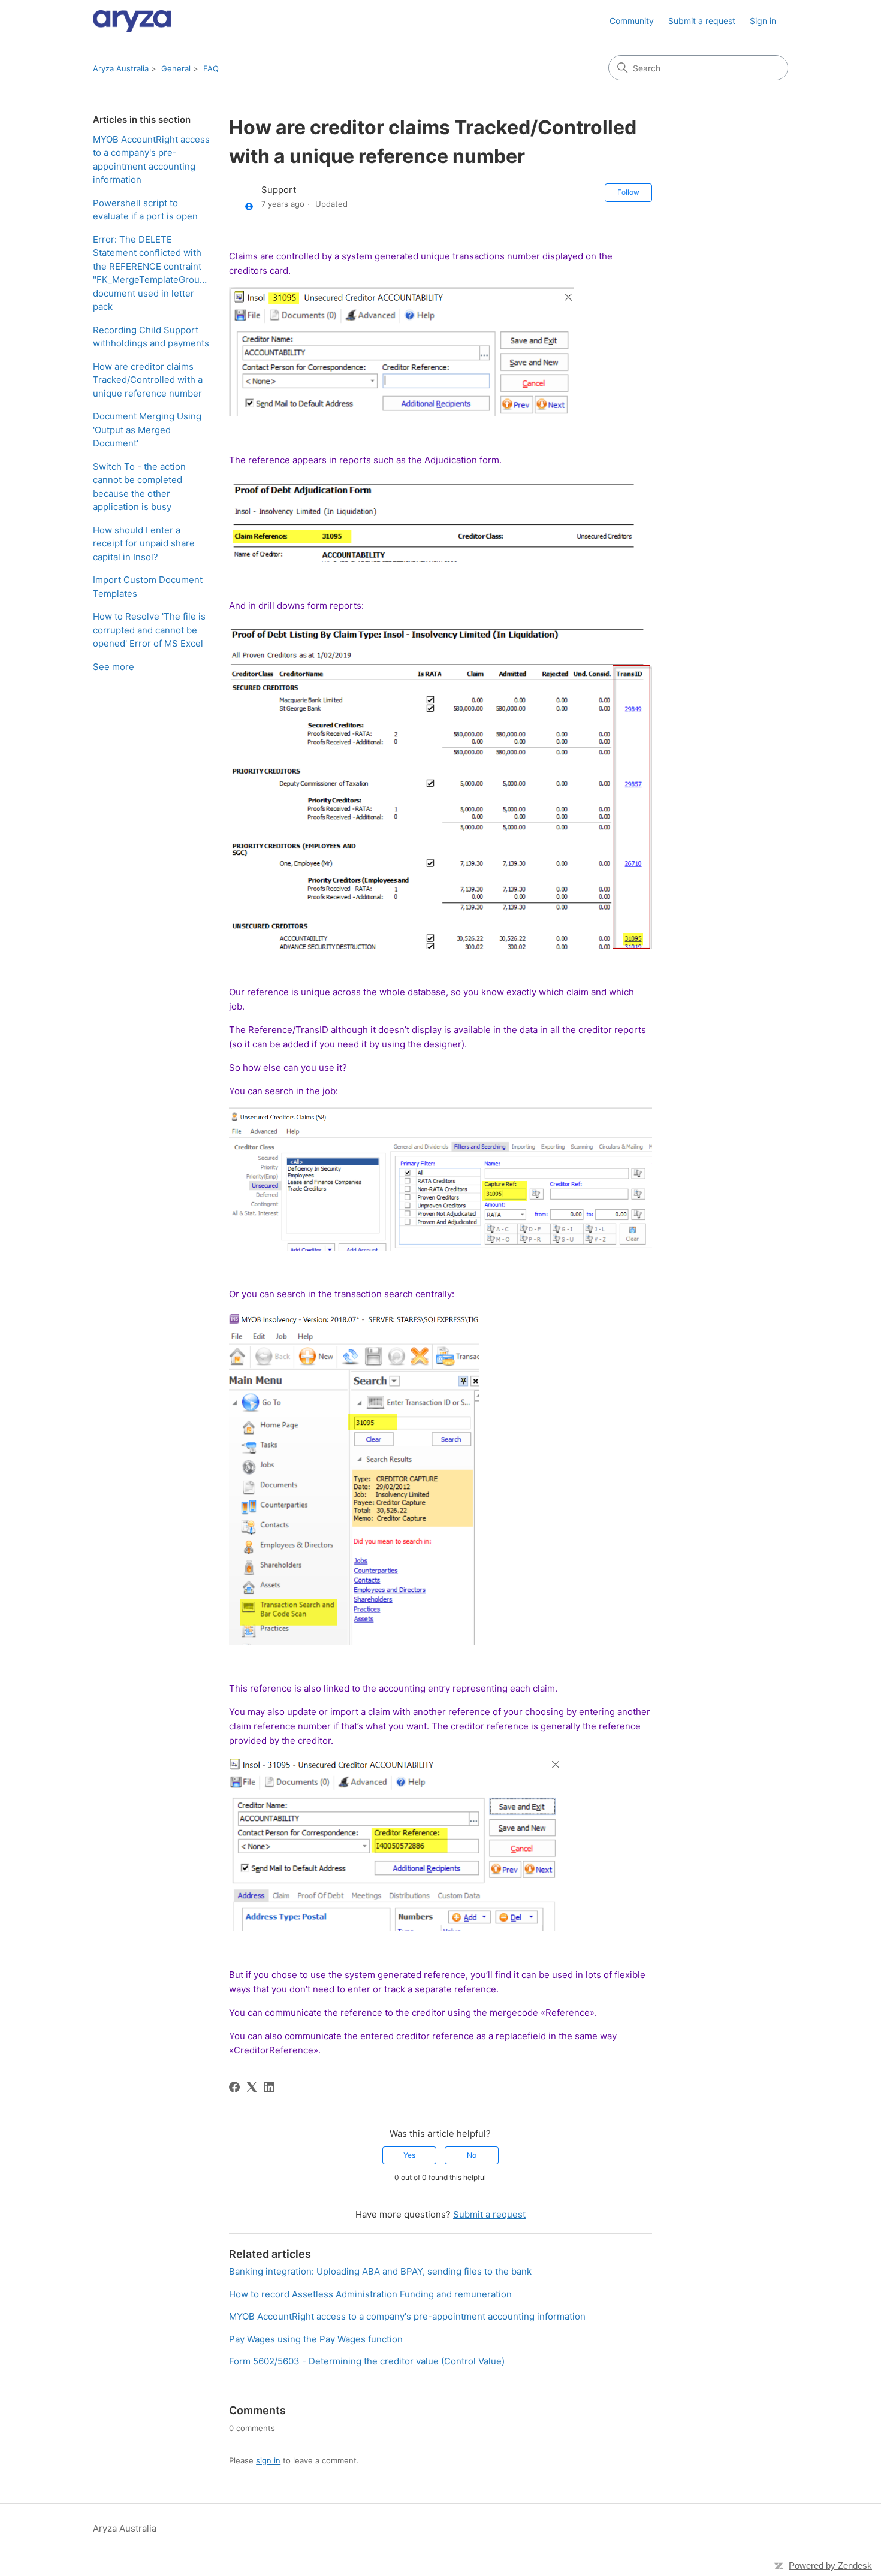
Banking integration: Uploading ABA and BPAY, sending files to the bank (380, 2271)
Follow (628, 192)
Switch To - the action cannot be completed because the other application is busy (139, 487)
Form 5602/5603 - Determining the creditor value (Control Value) (367, 2361)
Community (632, 21)
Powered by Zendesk (830, 2566)
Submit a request (702, 21)
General (176, 68)
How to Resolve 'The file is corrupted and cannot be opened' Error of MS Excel (149, 630)
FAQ (211, 68)
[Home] (132, 21)
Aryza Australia (121, 68)
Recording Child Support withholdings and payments (151, 337)
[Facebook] (234, 2087)
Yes (409, 2155)
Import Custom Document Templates (148, 587)
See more (114, 667)
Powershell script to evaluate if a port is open (145, 210)
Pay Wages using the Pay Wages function (316, 2339)
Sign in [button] (763, 21)
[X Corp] (252, 2087)
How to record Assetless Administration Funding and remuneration (370, 2294)
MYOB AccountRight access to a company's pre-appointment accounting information (151, 160)
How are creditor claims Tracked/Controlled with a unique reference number (148, 380)
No (472, 2155)
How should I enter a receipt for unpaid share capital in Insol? (144, 543)
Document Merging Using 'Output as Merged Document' (147, 430)
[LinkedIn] (269, 2087)
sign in (268, 2460)
